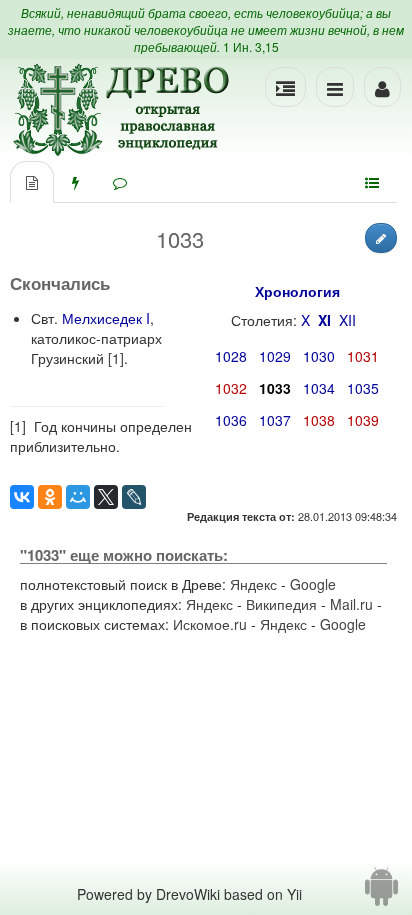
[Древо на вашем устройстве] (381, 894)
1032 (231, 388)
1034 (319, 388)
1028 (231, 356)
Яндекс (253, 584)
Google (313, 584)
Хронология (297, 291)
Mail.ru (351, 604)
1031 (363, 356)
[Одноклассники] (50, 497)
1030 (319, 356)
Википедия (281, 604)
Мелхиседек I (106, 318)
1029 (275, 356)
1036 (231, 420)
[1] (116, 358)
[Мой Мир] (78, 497)
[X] (106, 497)
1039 (363, 420)
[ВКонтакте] (22, 497)
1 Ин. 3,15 (251, 46)
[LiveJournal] (134, 497)
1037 (275, 420)
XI (324, 320)
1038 (319, 420)
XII (347, 320)
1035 (363, 388)
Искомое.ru (210, 624)
